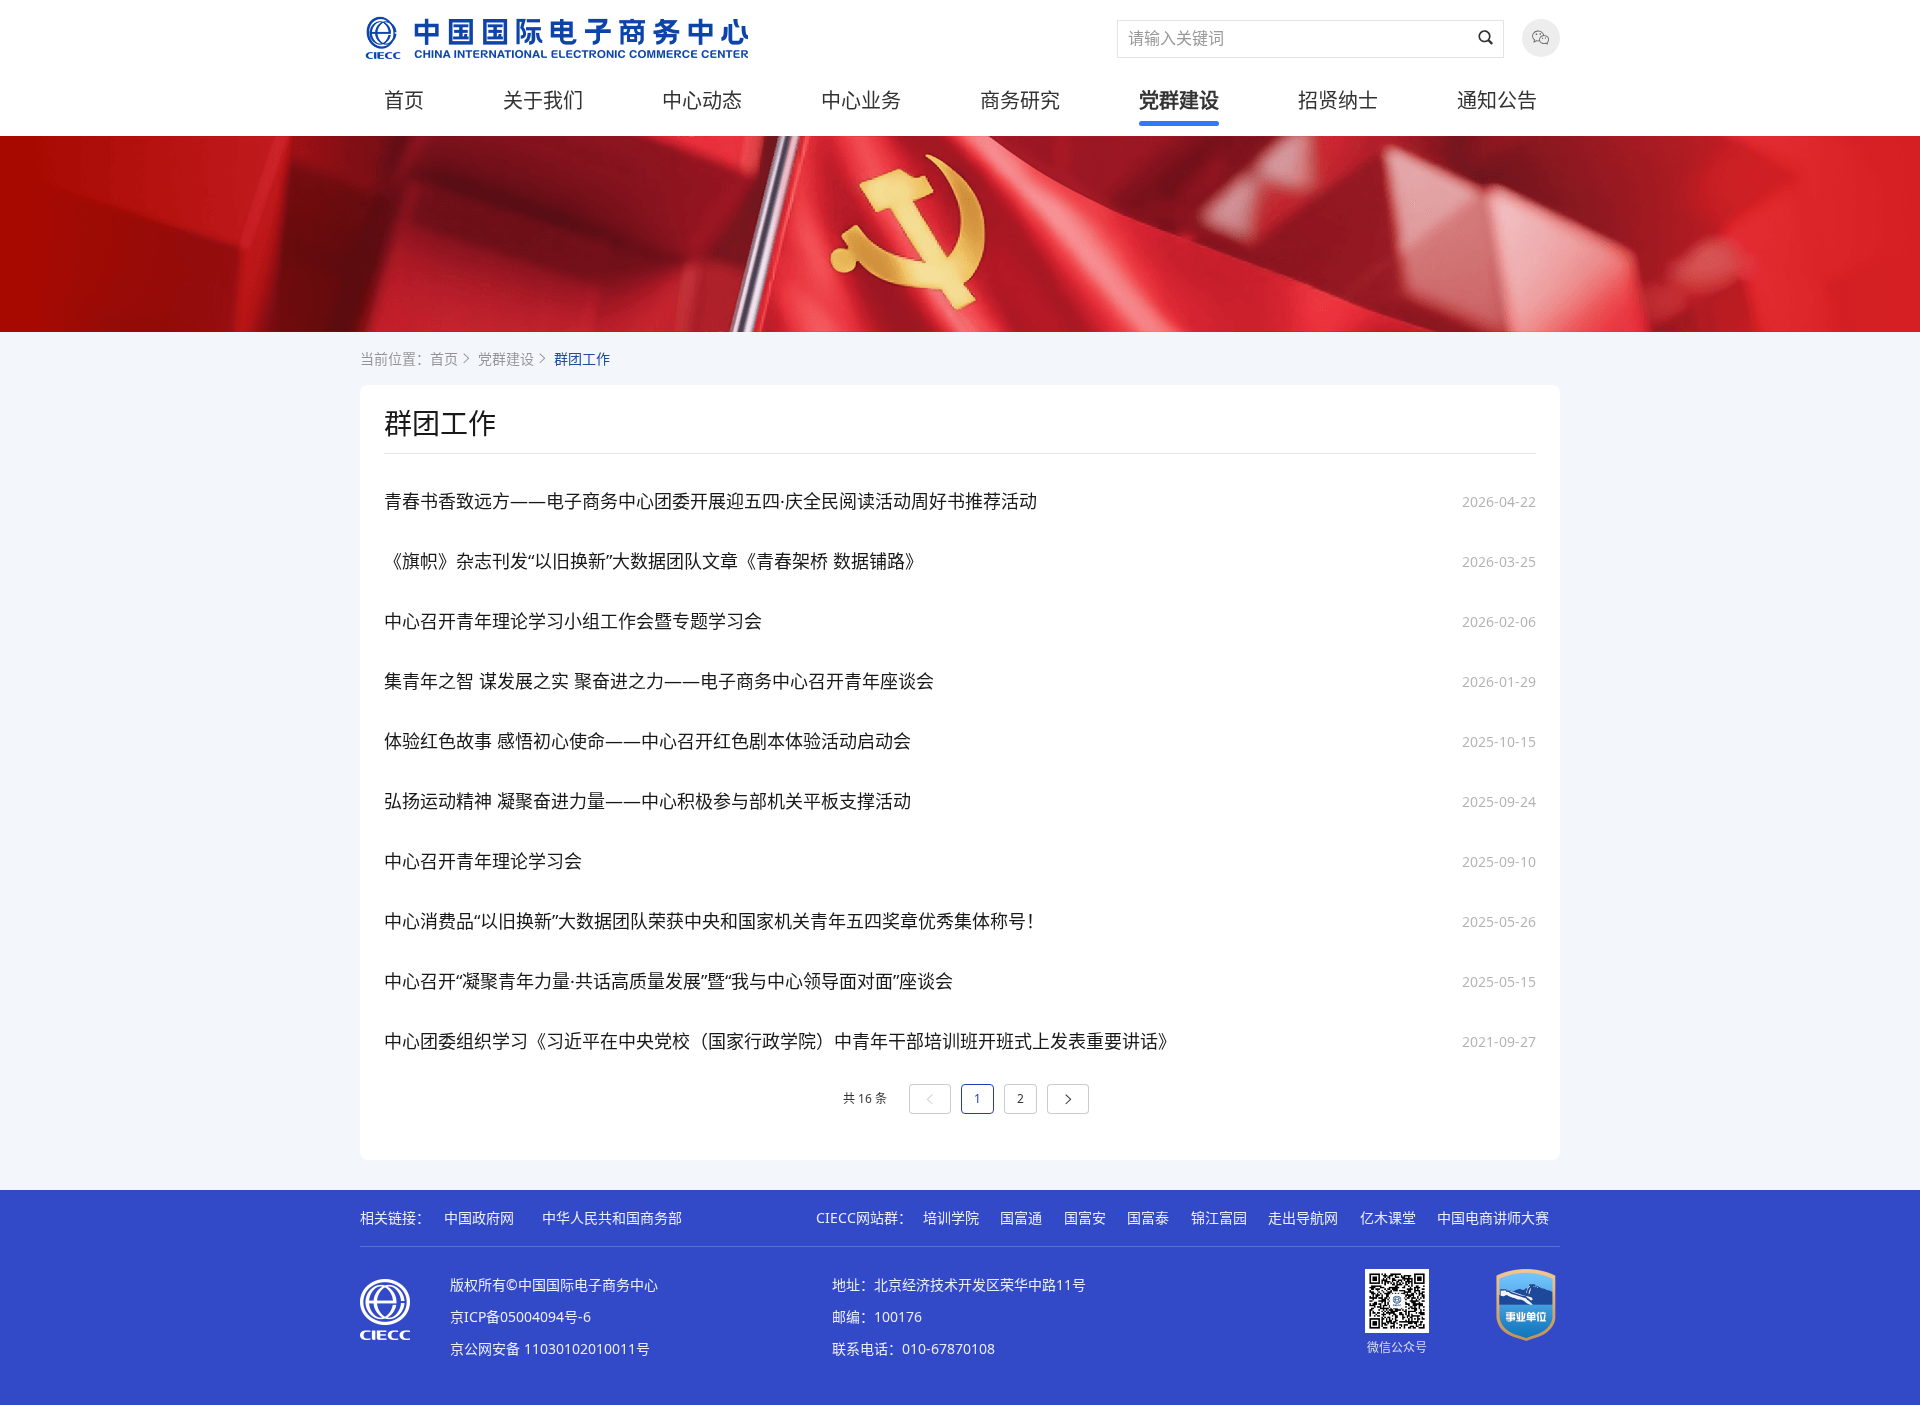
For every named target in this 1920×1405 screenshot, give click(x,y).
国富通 (1021, 1217)
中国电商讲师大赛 (1493, 1217)
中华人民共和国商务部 (612, 1217)
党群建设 (1179, 100)
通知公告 (1497, 100)
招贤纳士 (1338, 100)
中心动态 (702, 100)
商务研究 (1020, 100)
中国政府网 (479, 1217)
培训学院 (951, 1217)
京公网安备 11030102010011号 (550, 1348)
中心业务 (861, 100)
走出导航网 (1303, 1217)
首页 (404, 100)
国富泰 (1148, 1217)
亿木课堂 (1388, 1217)
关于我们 (543, 100)
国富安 (1085, 1217)
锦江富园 (1219, 1217)
